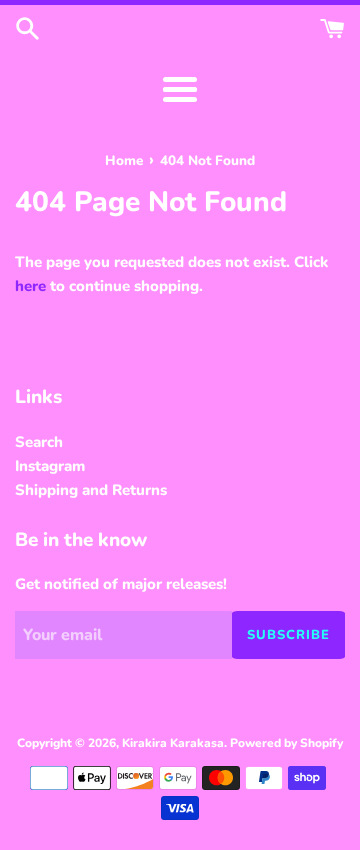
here (30, 286)
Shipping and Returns (91, 490)
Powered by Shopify (286, 743)
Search (39, 442)
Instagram (50, 466)
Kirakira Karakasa (173, 743)
